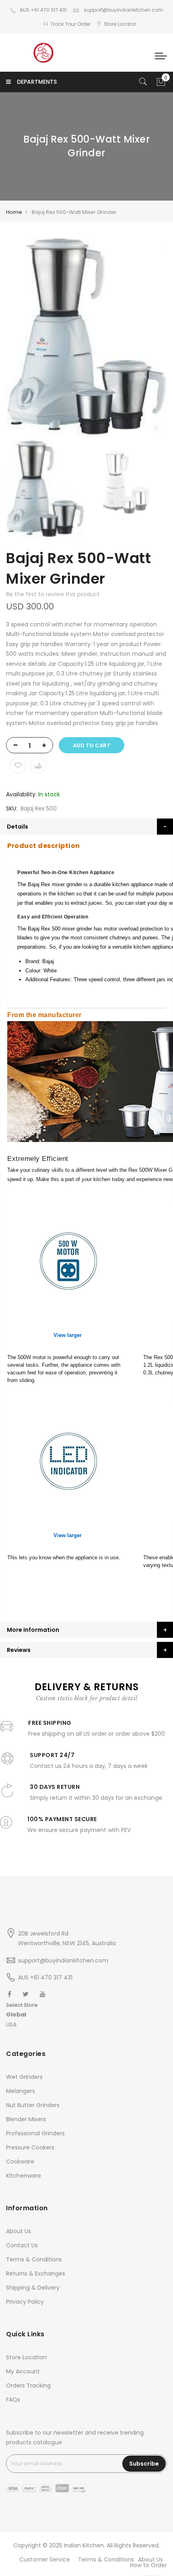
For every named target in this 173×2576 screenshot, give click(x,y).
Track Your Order (70, 24)
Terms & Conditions (34, 2259)
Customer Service (45, 2559)
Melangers (21, 2091)
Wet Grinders (24, 2077)
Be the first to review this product (53, 594)
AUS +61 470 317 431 (43, 10)
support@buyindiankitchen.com (123, 10)
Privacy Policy (25, 2302)
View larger (68, 1335)
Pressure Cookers (30, 2147)
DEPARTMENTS (37, 82)
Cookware (20, 2162)
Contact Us (22, 2245)
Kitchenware (24, 2176)
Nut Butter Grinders (33, 2105)
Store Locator (120, 24)
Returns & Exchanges (36, 2273)
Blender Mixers (26, 2119)
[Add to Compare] (38, 765)
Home (14, 212)
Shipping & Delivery (33, 2288)
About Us (19, 2231)
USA (11, 2025)
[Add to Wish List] (18, 765)
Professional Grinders (35, 2133)
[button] (22, 2015)
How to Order (148, 2565)
